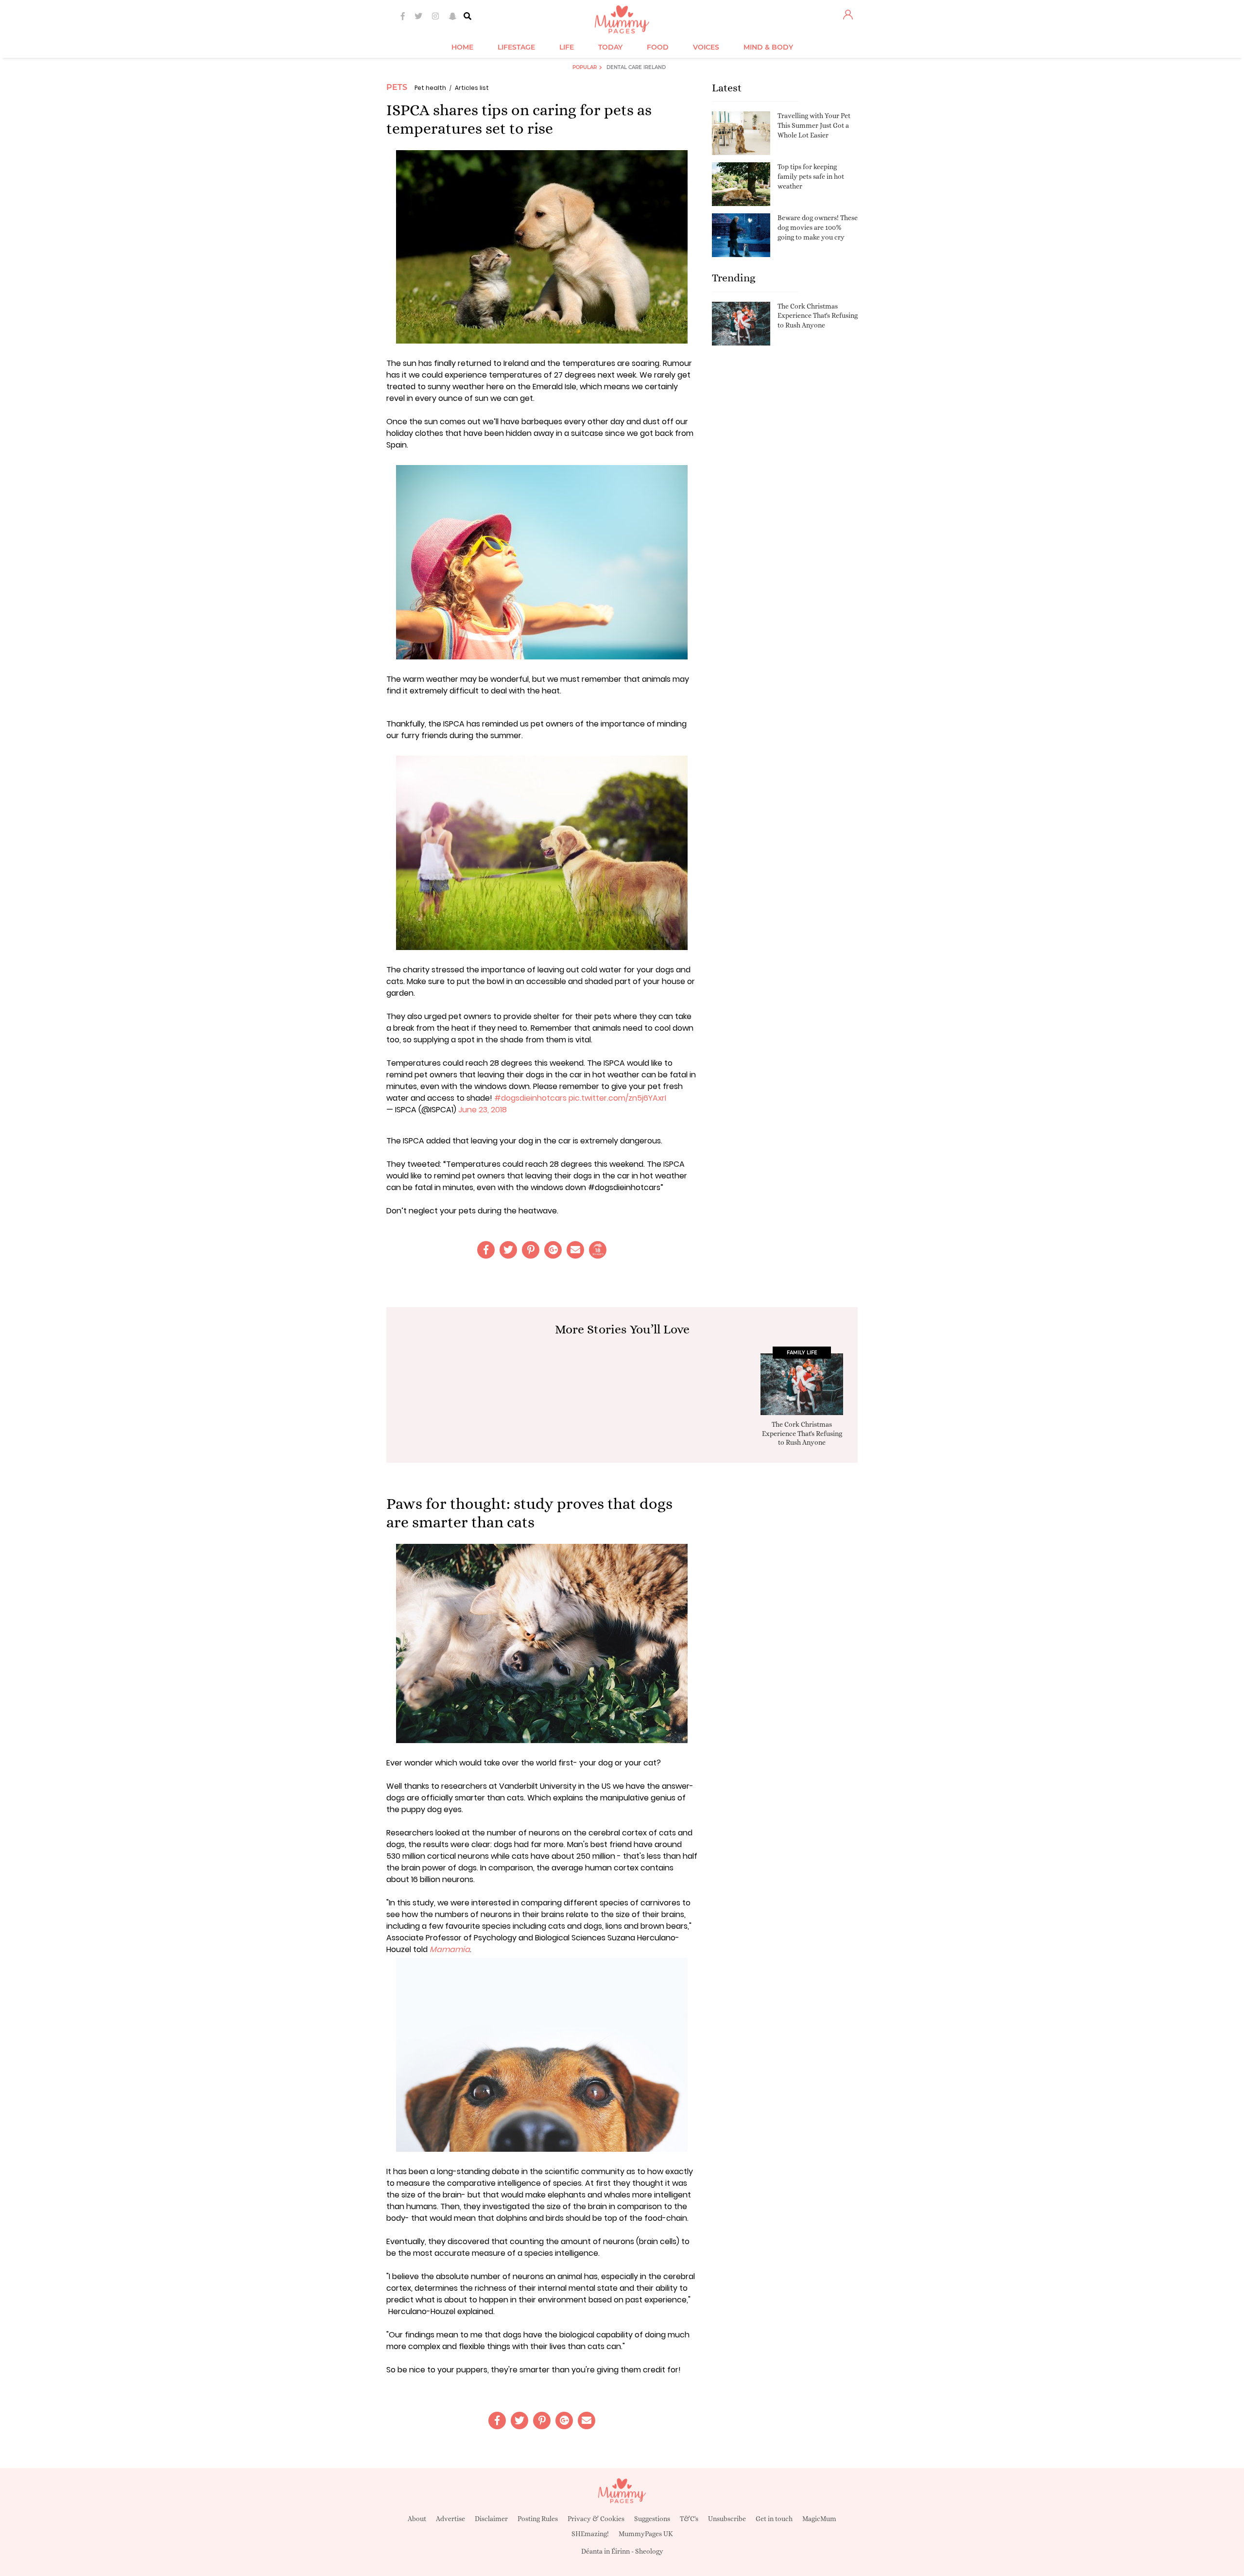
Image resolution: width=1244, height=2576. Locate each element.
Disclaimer (491, 2519)
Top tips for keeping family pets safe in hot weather (811, 176)
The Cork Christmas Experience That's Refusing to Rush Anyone (818, 316)
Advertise (450, 2519)
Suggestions (652, 2519)
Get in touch (774, 2519)
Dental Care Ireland (636, 67)
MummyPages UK (646, 2534)
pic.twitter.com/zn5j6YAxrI (617, 1098)
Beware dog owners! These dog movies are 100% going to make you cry (818, 227)
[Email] (575, 1250)
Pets (397, 87)
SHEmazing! (590, 2534)
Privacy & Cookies (596, 2519)
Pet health (430, 88)
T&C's (689, 2519)
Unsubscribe (727, 2519)
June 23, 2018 (483, 1110)
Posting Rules (538, 2519)
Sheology (649, 2551)
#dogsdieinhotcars (530, 1098)
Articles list (472, 88)
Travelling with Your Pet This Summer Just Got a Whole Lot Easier (814, 125)
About (417, 2519)
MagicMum (819, 2519)
